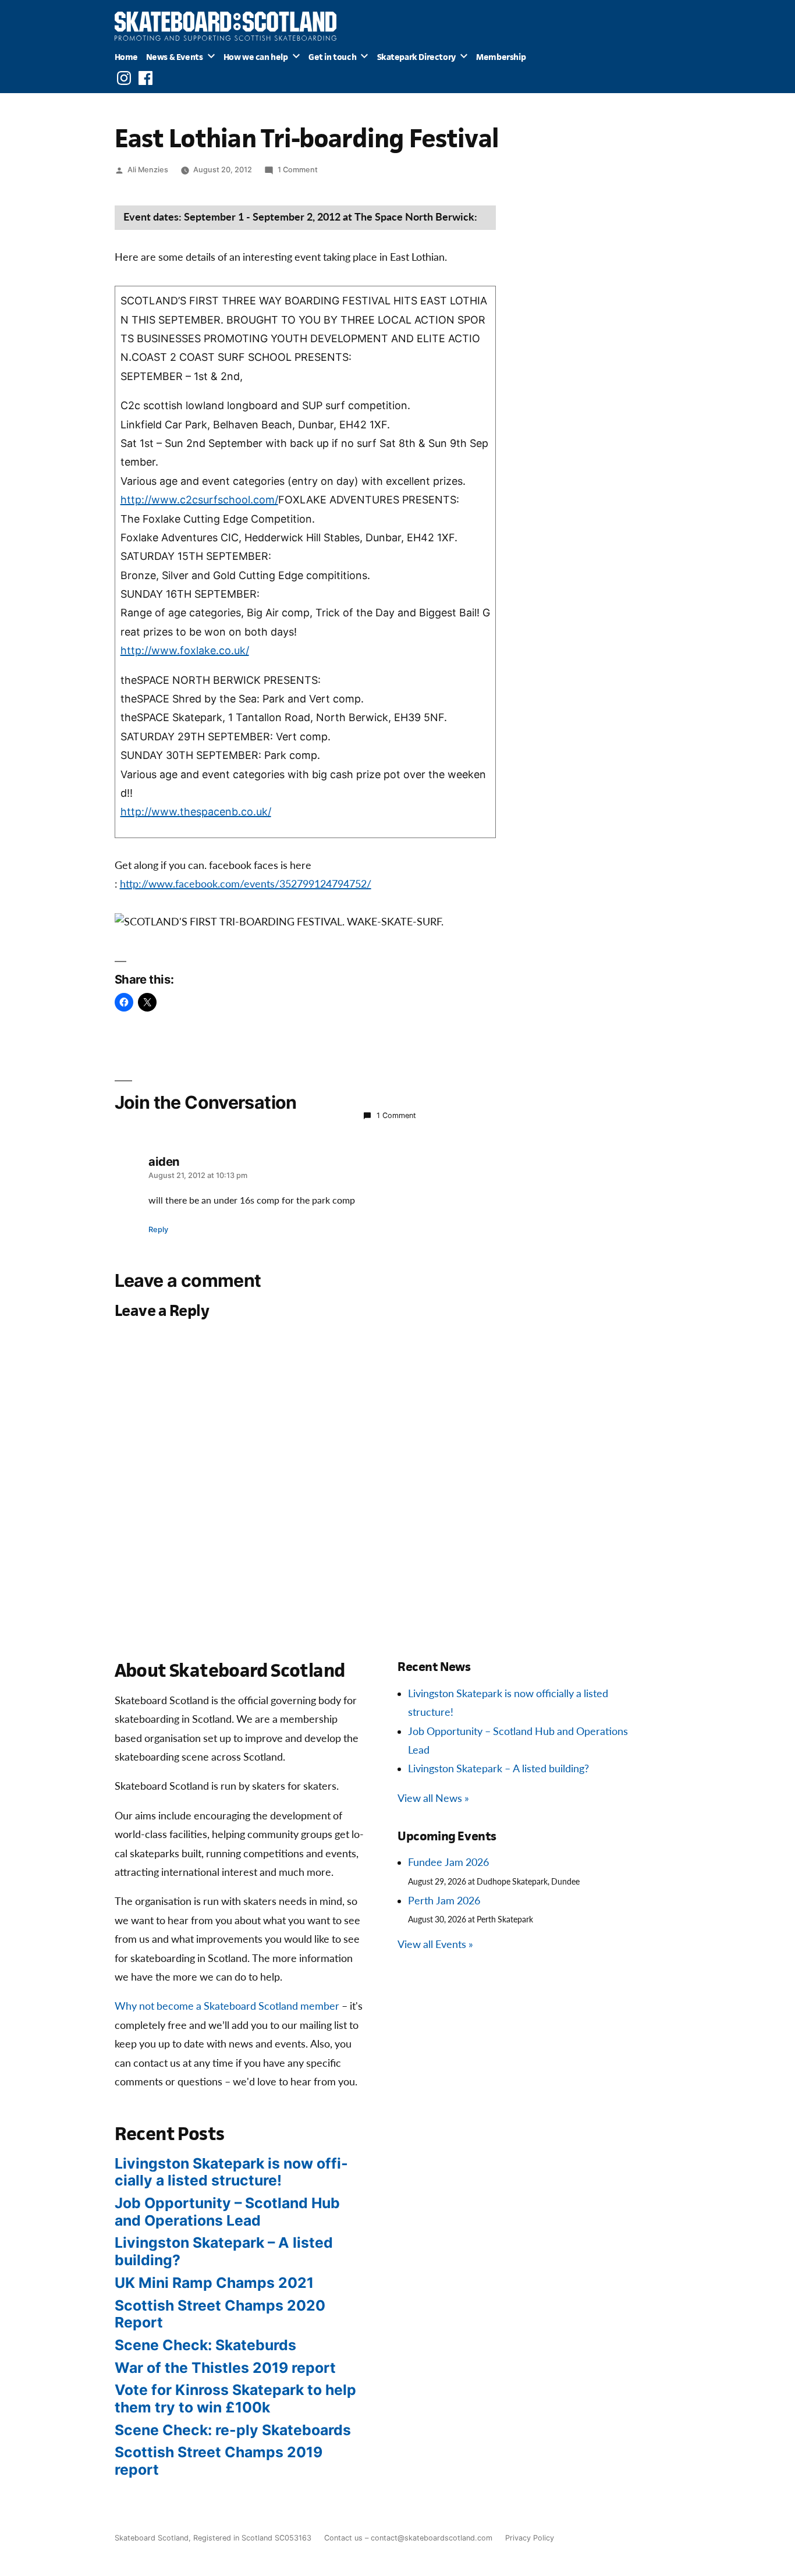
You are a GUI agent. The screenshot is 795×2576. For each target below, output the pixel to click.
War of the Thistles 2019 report (225, 2368)
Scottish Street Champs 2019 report (219, 2461)
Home (126, 57)
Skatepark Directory (416, 57)
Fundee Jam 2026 (448, 1863)
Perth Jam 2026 (444, 1901)
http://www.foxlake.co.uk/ (185, 650)
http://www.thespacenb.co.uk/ (196, 812)
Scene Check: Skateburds (205, 2345)
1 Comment (298, 170)
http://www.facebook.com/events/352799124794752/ (246, 884)
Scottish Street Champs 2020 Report (220, 2314)
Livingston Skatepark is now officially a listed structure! (231, 2172)
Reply (158, 1230)
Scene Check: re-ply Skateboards (233, 2430)
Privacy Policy (530, 2538)
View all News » (433, 1799)
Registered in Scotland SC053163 (252, 2538)
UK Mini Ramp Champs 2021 (214, 2283)
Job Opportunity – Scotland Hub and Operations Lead (227, 2212)
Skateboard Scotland (152, 2538)
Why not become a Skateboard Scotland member (227, 2006)
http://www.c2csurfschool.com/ (199, 500)
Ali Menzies (148, 170)
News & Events (175, 57)
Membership (501, 57)
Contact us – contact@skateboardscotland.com (408, 2538)
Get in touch (332, 57)
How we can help (256, 57)
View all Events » (435, 1945)
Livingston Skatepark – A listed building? (498, 1769)
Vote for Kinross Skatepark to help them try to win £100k (235, 2398)
